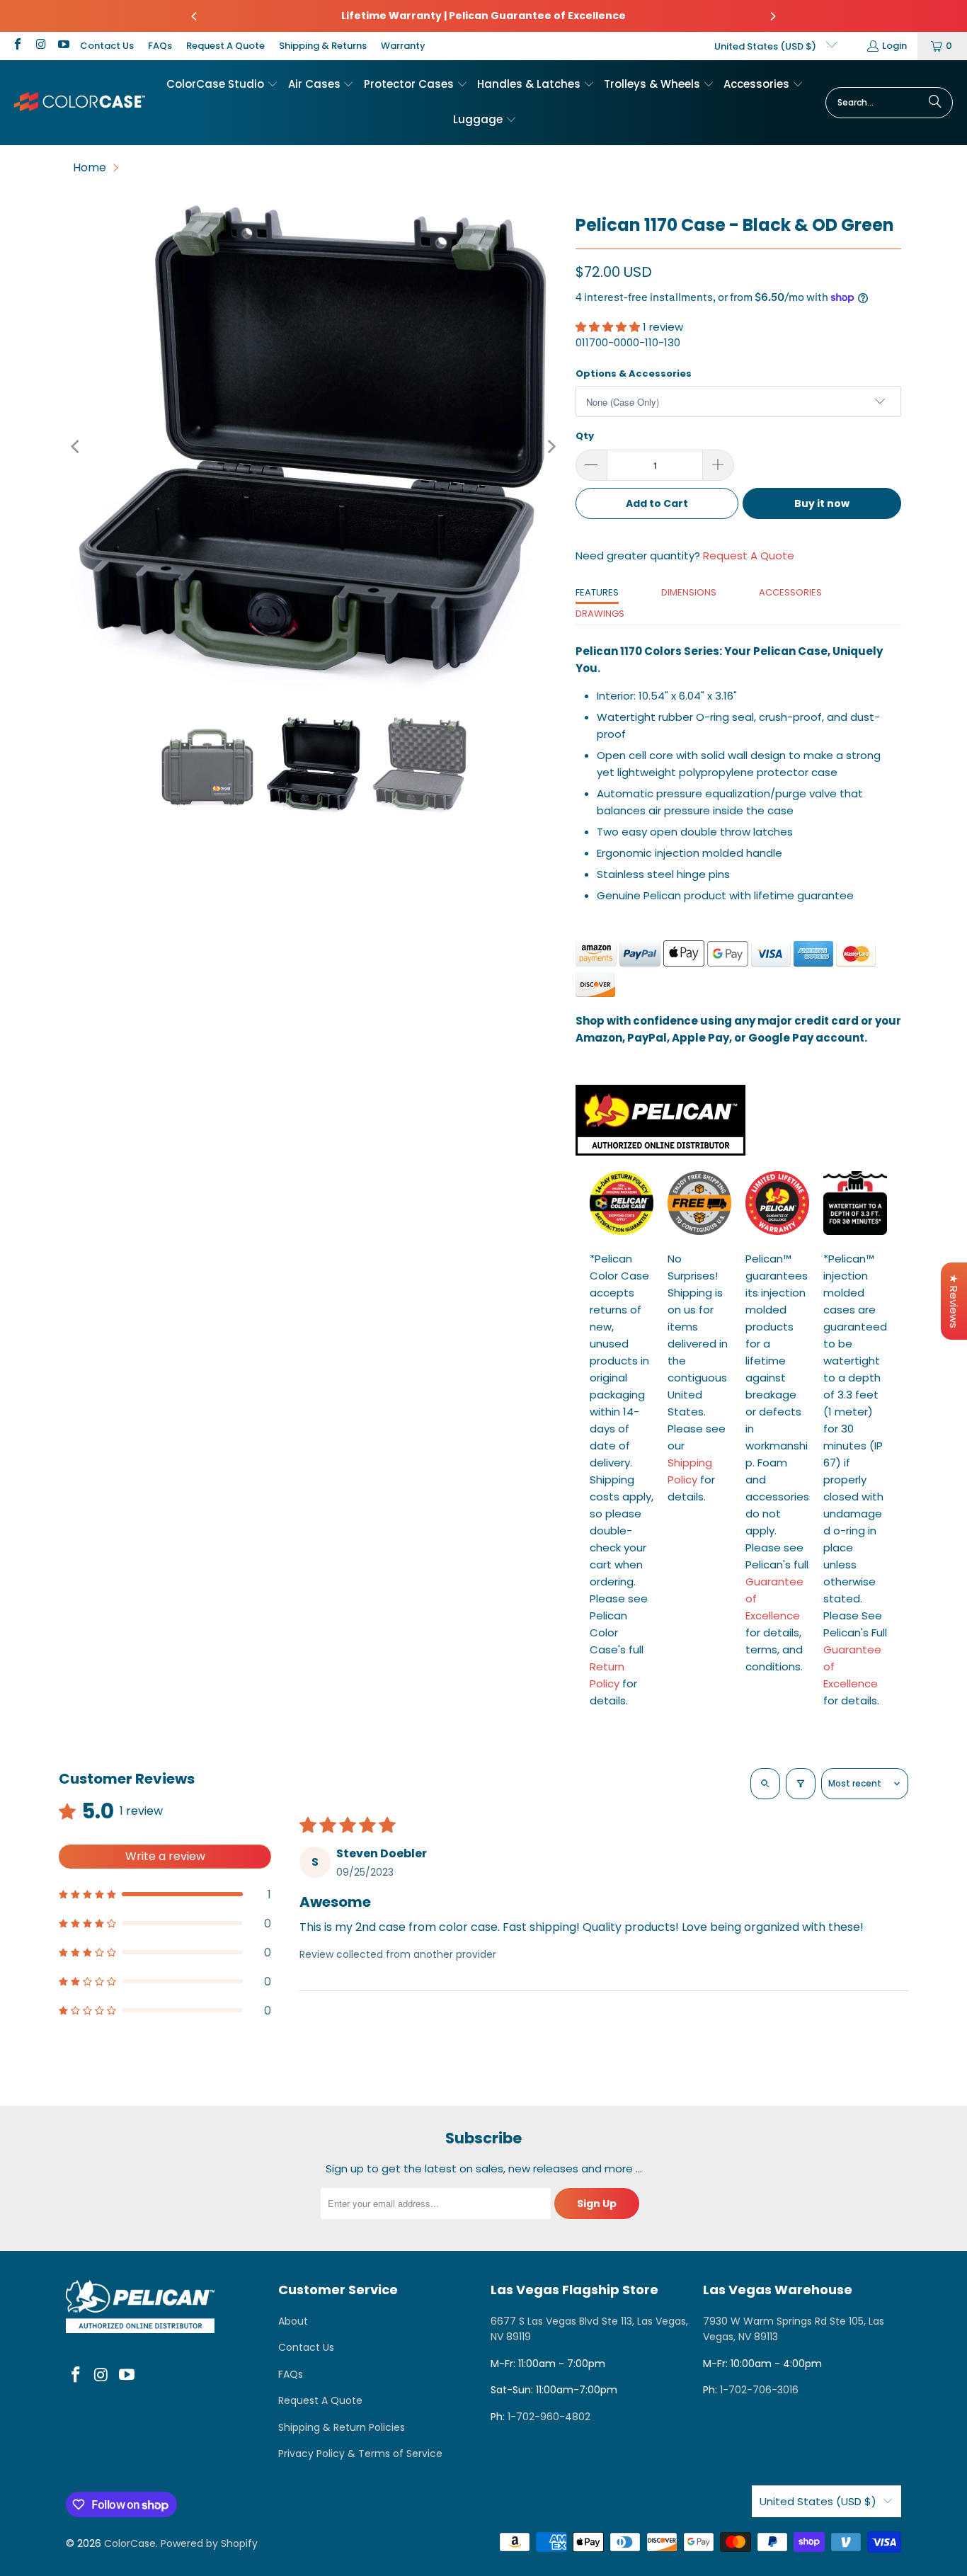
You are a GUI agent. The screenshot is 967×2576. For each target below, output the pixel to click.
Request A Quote (225, 46)
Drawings (600, 614)
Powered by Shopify (209, 2543)
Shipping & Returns (323, 46)
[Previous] (195, 16)
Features (597, 592)
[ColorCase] (80, 102)
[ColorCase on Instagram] (40, 46)
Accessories (790, 592)
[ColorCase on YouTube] (63, 46)
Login (894, 46)
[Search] (935, 103)
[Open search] (765, 1784)
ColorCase (130, 2543)
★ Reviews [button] (954, 1301)
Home (90, 167)
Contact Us (107, 46)
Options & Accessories (634, 374)
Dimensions (689, 592)
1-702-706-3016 (759, 2390)
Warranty (403, 46)
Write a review (165, 1856)
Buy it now (822, 503)
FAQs (160, 46)
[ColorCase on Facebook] (17, 46)
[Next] (772, 16)
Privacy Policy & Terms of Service (360, 2454)
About (293, 2321)
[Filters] (801, 1784)
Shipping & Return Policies (342, 2427)
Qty (585, 436)
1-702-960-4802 (549, 2417)
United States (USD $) (766, 46)
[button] (222, 85)
